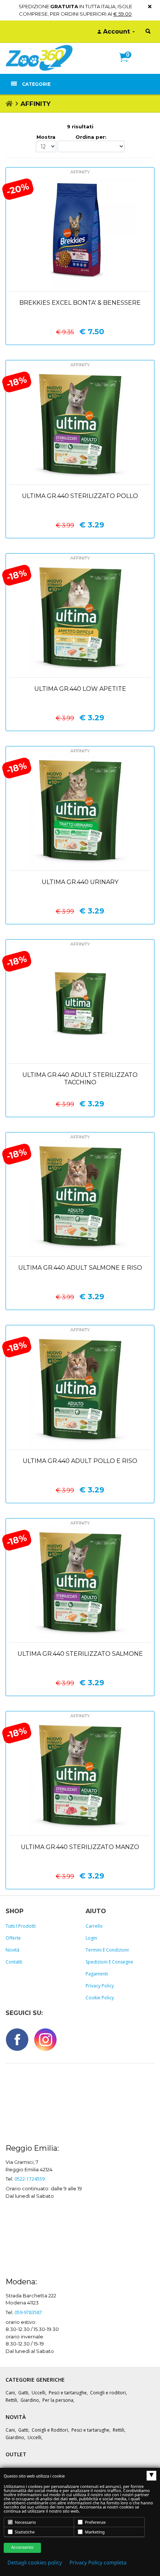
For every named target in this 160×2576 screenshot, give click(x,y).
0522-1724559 (30, 2179)
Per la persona (58, 2400)
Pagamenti (97, 1974)
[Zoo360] (39, 58)
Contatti (14, 1962)
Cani (10, 2393)
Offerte (13, 1938)
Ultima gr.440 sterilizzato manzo (80, 1847)
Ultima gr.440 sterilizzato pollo (80, 496)
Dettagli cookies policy (35, 2563)
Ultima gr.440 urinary (80, 882)
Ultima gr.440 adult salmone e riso (80, 1268)
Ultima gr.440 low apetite (80, 689)
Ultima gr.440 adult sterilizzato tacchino (80, 1079)
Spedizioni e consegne (109, 1962)
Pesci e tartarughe (68, 2393)
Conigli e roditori (108, 2393)
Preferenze (95, 2522)
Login (91, 1938)
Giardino (30, 2400)
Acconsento (22, 2547)
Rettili (11, 2400)
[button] (127, 65)
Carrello (94, 1926)
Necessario (25, 2522)
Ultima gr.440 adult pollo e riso (80, 1461)
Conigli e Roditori (50, 2430)
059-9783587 (28, 2312)
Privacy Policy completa (98, 2563)
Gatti (23, 2393)
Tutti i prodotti (21, 1926)
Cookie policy (100, 1998)
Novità (12, 1950)
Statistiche (24, 2532)
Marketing (94, 2532)
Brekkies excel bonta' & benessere (80, 303)
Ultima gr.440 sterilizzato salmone (80, 1654)
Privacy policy (100, 1986)
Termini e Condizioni (107, 1950)
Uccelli (39, 2393)
